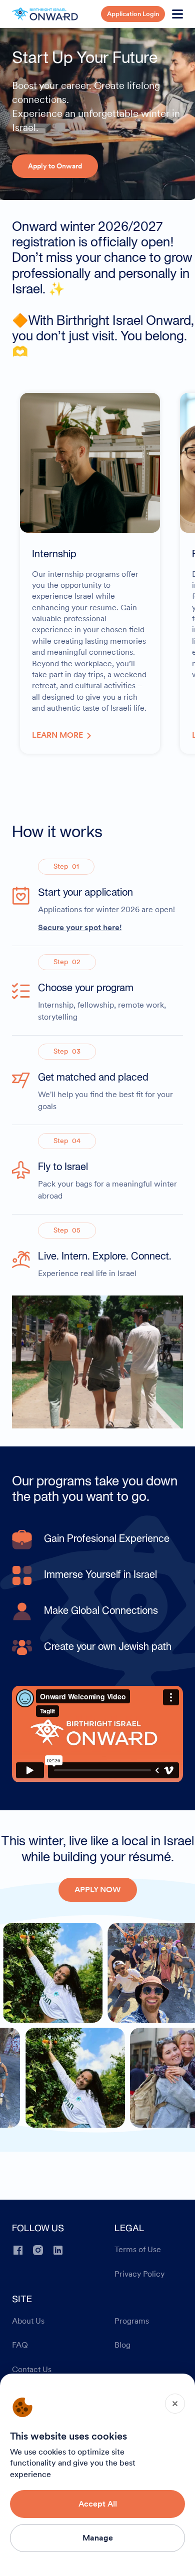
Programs (132, 2321)
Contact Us (32, 2370)
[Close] (175, 2404)
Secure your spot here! (80, 927)
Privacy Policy (139, 2274)
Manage (98, 2538)
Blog (122, 2345)
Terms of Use (138, 2250)
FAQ (20, 2345)
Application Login (133, 14)
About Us (28, 2321)
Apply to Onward (55, 166)
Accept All (98, 2504)
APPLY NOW (98, 1890)
